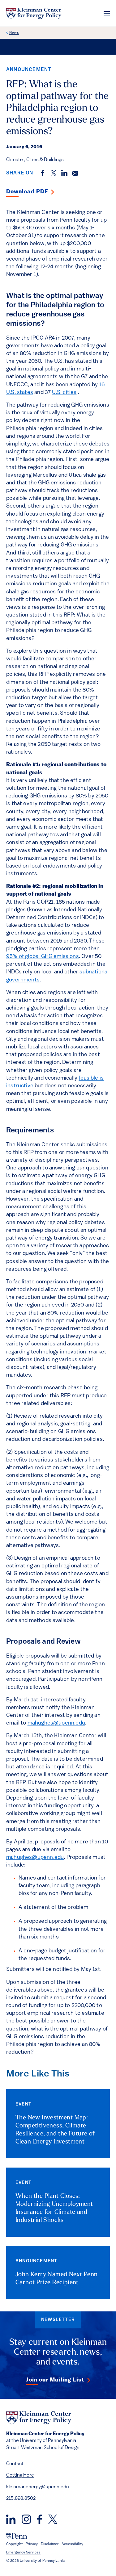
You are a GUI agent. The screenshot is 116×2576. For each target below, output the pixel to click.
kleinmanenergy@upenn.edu (38, 2487)
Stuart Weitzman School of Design (43, 2448)
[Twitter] (53, 2519)
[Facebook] (40, 2519)
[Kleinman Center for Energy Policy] (34, 13)
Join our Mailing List (55, 2380)
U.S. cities (64, 393)
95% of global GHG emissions (43, 957)
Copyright (14, 2544)
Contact (15, 2464)
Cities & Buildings (45, 160)
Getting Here (20, 2475)
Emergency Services (23, 2553)
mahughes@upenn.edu (56, 1723)
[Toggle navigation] (107, 13)
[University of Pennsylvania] (17, 2536)
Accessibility (72, 2544)
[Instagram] (26, 2519)
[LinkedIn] (11, 2519)
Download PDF (27, 192)
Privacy (32, 2544)
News (14, 33)
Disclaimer (50, 2544)
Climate (15, 160)
